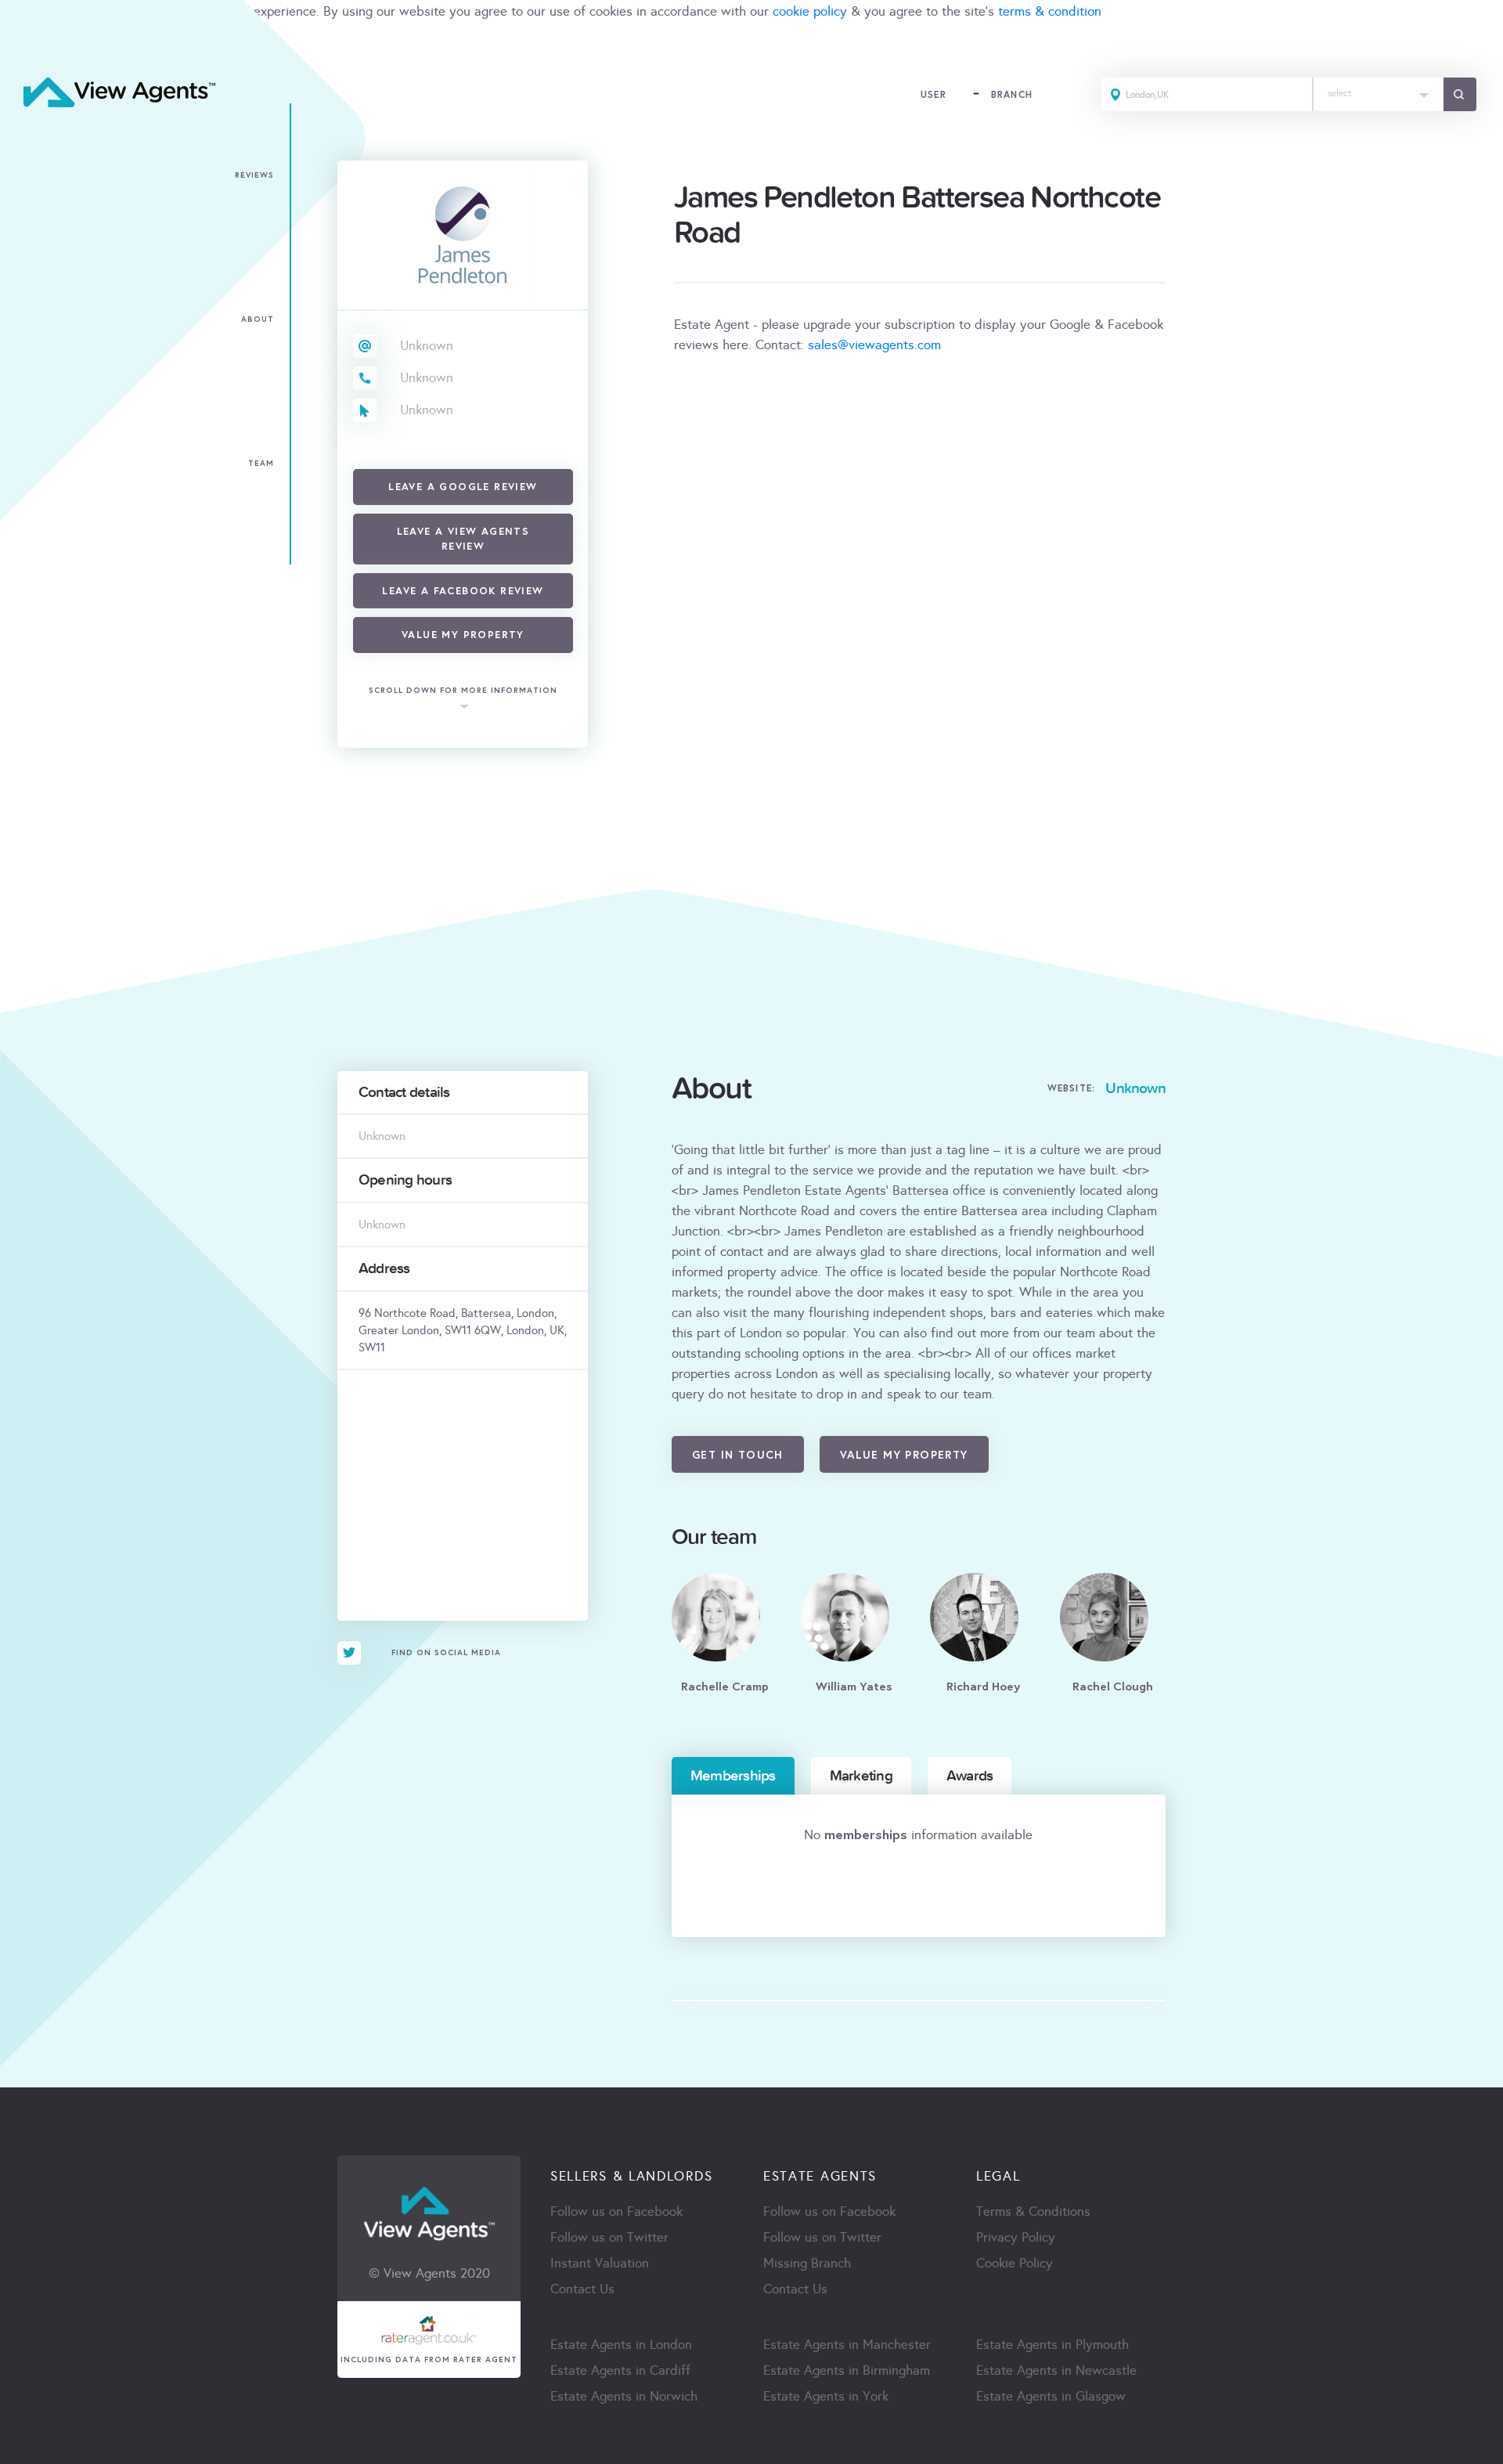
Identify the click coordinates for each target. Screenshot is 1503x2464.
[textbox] (1379, 90)
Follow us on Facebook (616, 2211)
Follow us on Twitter (609, 2237)
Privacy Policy (1016, 2237)
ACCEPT (30, 46)
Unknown (427, 346)
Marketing (861, 1776)
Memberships (733, 1776)
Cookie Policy (1015, 2263)
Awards (970, 1776)
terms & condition (1050, 11)
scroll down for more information (463, 690)
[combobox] (1379, 94)
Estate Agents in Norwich (624, 2396)
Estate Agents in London (621, 2345)
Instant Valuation (600, 2263)
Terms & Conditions (1033, 2211)
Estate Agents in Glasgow (1051, 2396)
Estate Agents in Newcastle (1056, 2370)
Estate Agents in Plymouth (1052, 2345)
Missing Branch (807, 2263)
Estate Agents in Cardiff (620, 2370)
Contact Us (582, 2289)
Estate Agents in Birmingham (847, 2370)
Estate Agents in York (826, 2396)
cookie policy (810, 11)
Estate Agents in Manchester (847, 2345)
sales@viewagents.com (874, 345)
